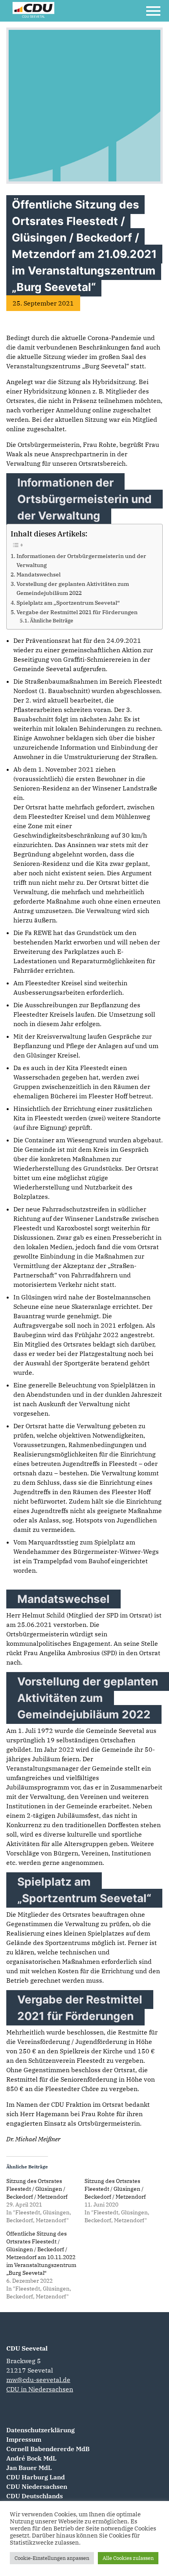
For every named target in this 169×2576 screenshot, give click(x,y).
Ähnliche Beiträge (51, 621)
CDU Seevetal (27, 2348)
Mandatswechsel (39, 574)
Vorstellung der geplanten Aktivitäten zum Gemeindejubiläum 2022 (73, 588)
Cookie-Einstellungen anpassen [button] (52, 2558)
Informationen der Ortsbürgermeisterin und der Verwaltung (81, 560)
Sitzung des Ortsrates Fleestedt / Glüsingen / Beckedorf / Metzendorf (37, 2189)
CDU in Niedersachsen (40, 2389)
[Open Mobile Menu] (153, 11)
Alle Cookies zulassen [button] (128, 2558)
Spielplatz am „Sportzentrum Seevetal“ (68, 603)
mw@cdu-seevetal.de (38, 2380)
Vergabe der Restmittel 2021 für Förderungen (77, 612)
